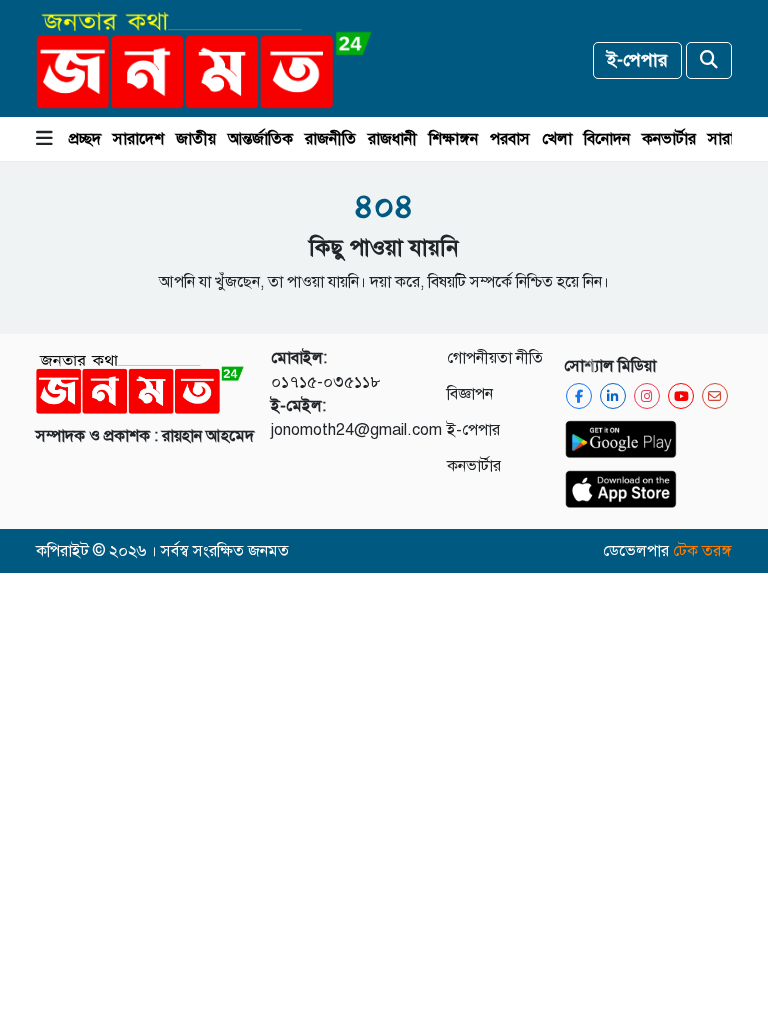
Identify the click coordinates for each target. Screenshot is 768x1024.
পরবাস (510, 139)
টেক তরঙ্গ (702, 551)
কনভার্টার (669, 139)
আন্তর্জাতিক (260, 139)
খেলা (557, 139)
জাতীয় (196, 139)
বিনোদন (607, 139)
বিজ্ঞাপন (470, 394)
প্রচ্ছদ (85, 139)
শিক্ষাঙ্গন (453, 139)
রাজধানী (392, 139)
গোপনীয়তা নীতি (495, 358)
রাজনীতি (330, 139)
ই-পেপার (637, 60)
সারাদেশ (138, 139)
